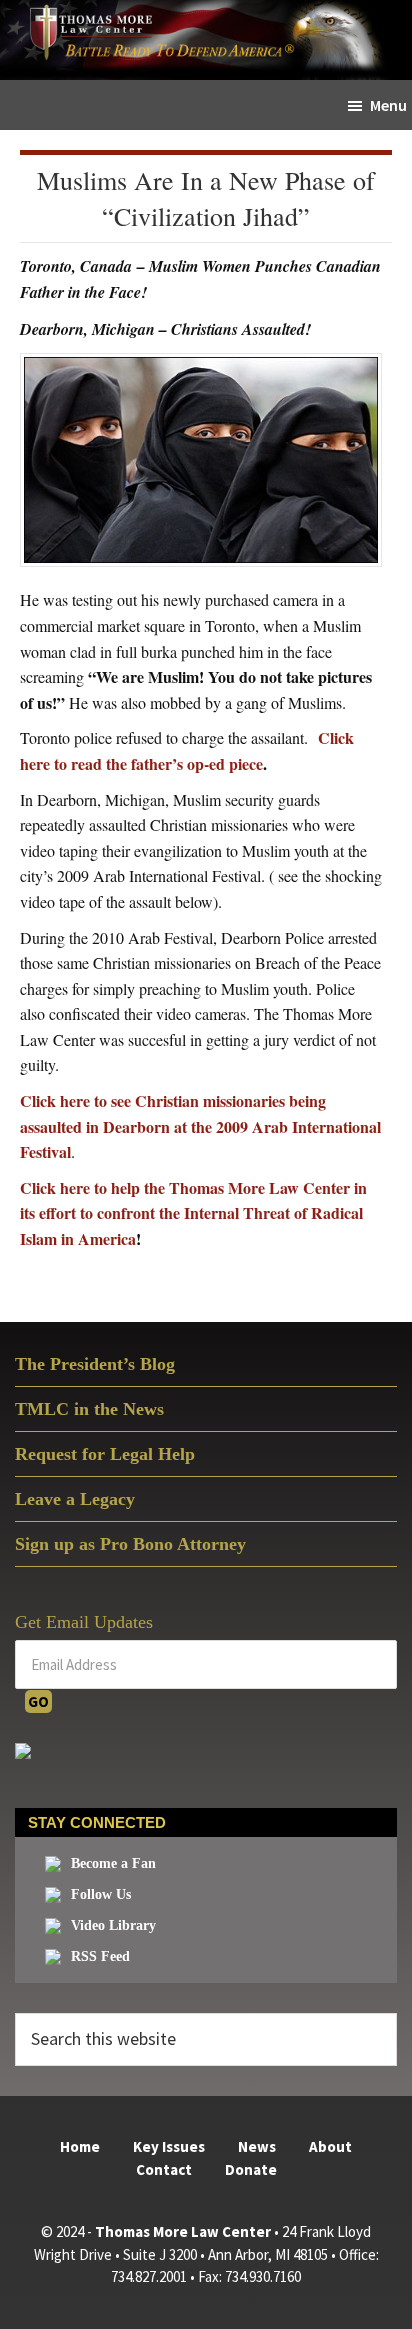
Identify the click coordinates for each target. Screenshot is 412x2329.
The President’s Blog (95, 1364)
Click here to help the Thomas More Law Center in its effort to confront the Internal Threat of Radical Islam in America (193, 1213)
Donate (251, 2169)
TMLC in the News (89, 1409)
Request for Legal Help (105, 1454)
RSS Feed (100, 1956)
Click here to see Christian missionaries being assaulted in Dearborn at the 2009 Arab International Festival (200, 1126)
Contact (164, 2169)
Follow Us (101, 1894)
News (257, 2146)
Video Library (113, 1925)
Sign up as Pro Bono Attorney (130, 1544)
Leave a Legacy (75, 1499)
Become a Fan (113, 1863)
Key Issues (169, 2146)
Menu (388, 105)
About (330, 2146)
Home (80, 2146)
